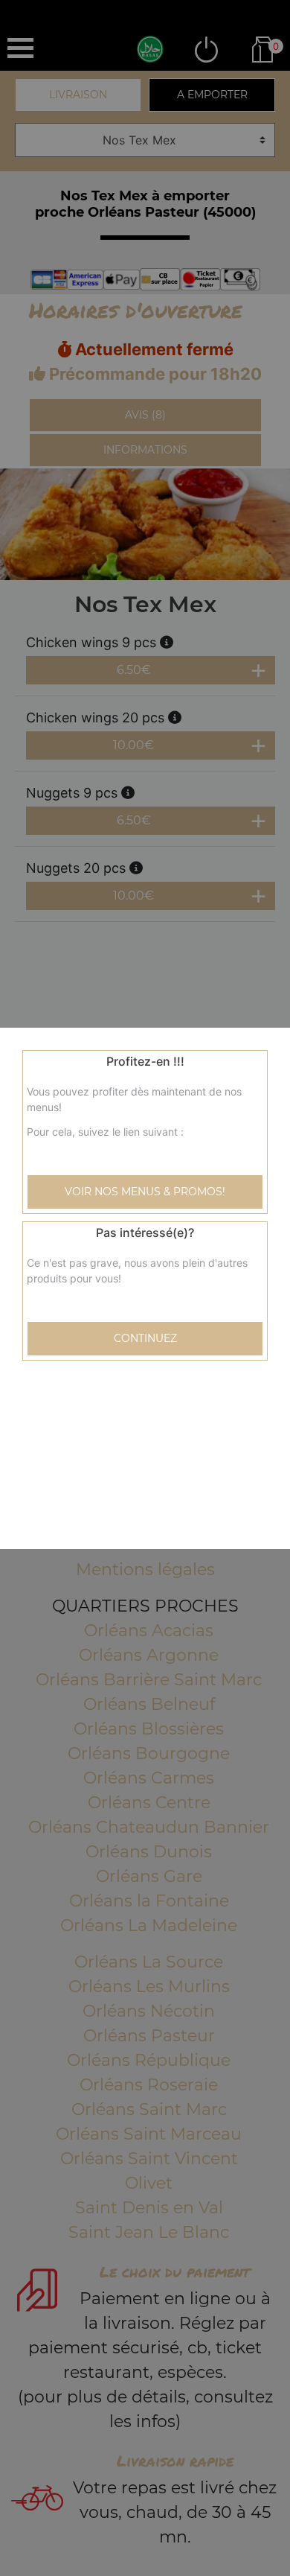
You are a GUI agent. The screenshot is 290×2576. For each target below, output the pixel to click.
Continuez (145, 1338)
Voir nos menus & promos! (145, 1192)
